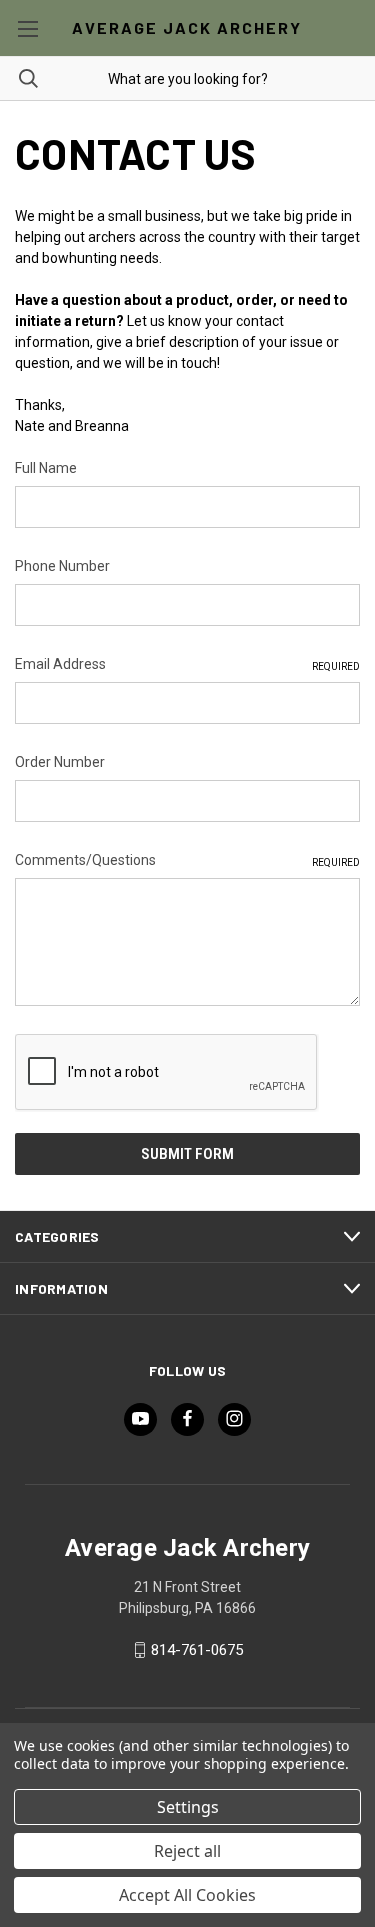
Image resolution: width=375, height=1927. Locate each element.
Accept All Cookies (187, 1895)
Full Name (46, 468)
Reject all (187, 1851)
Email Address (187, 664)
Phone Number (62, 566)
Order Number (60, 762)
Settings (188, 1807)
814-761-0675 (197, 1650)
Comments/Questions (187, 860)
